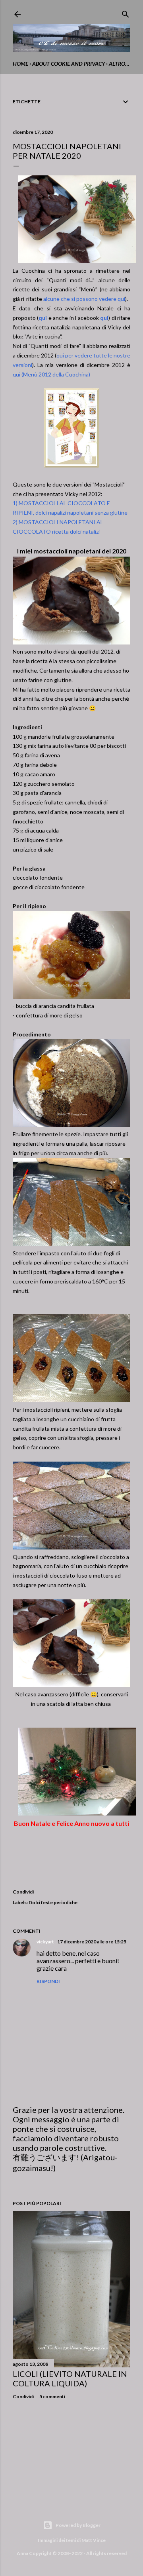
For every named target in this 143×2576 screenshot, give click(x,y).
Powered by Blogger (78, 2525)
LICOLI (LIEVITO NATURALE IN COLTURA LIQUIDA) (70, 2378)
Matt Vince (94, 2540)
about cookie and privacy (69, 64)
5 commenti (52, 2396)
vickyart (45, 1942)
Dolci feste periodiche (53, 1902)
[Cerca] (126, 12)
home (20, 64)
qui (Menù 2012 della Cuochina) (51, 374)
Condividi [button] (23, 1892)
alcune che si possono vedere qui (84, 299)
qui (43, 318)
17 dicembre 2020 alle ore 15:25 (92, 1942)
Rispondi (48, 1981)
